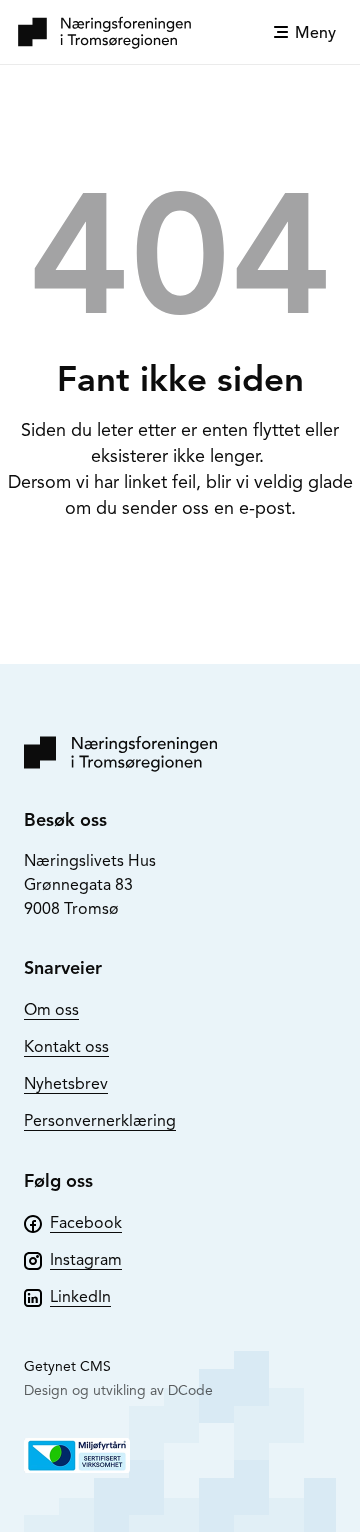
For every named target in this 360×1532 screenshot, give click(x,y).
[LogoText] (104, 32)
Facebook (86, 1223)
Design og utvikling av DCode (118, 1390)
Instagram (86, 1260)
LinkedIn (80, 1297)
